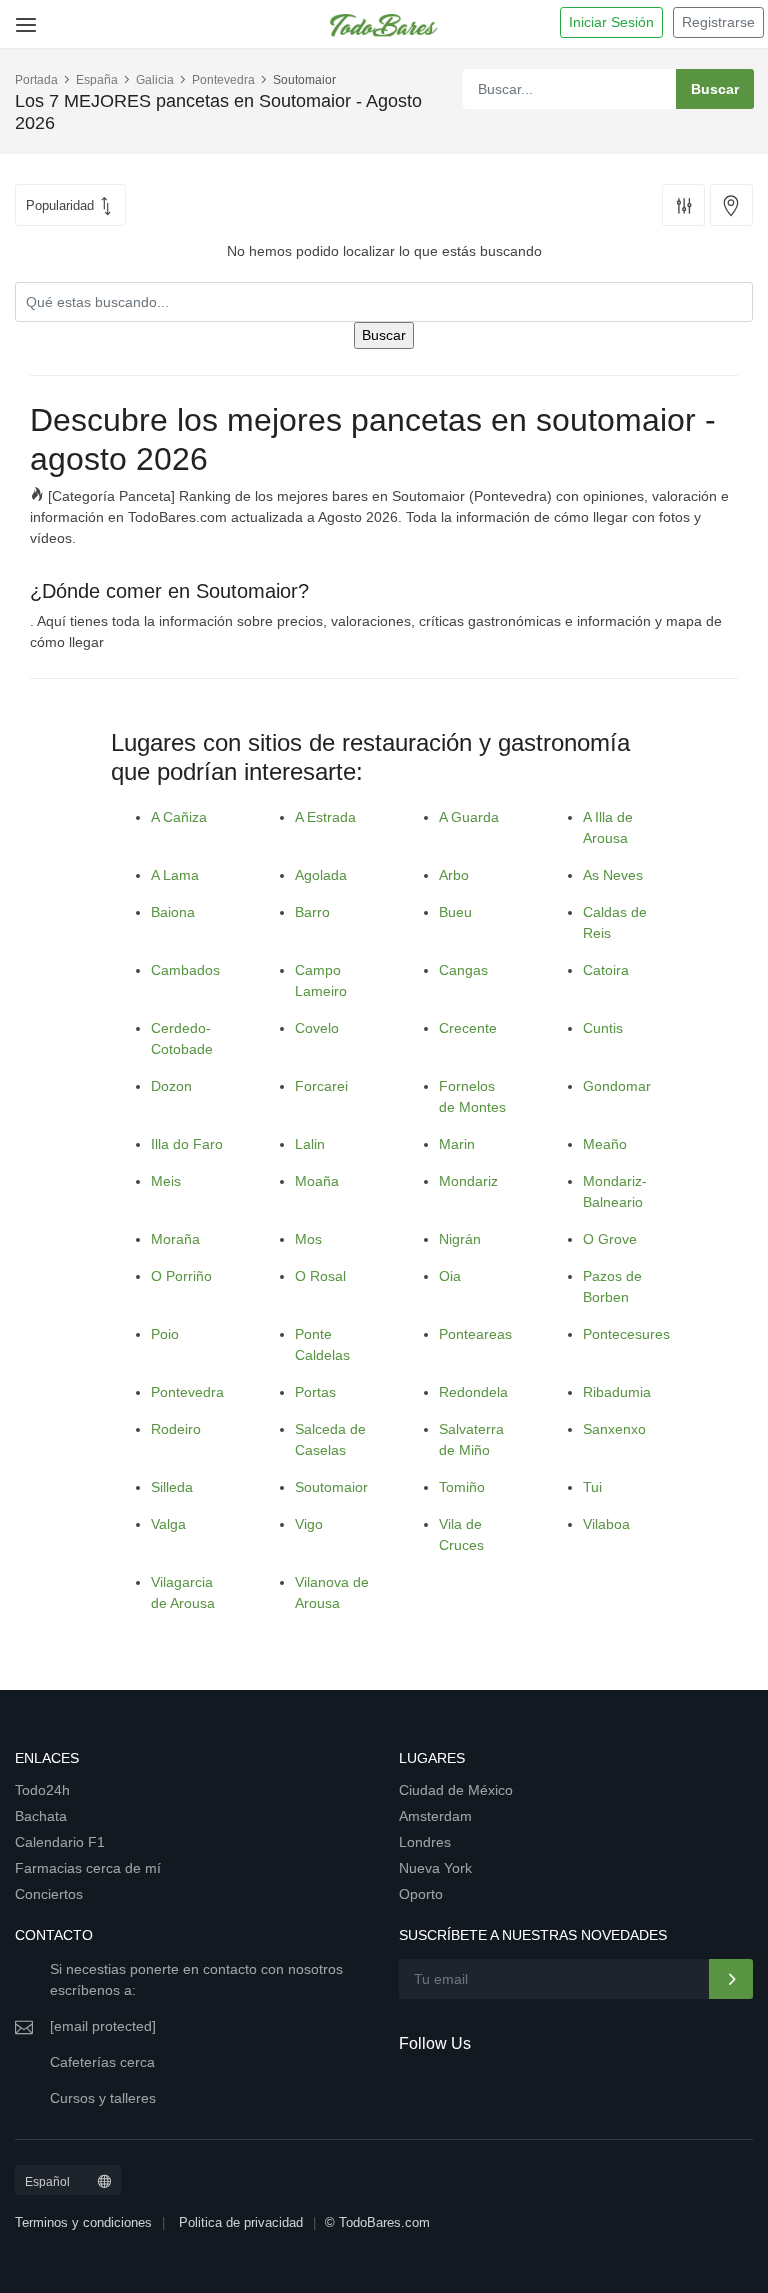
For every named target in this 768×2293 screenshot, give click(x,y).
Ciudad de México (456, 1790)
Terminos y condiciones (83, 2222)
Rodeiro (176, 1429)
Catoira (606, 970)
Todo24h (42, 1790)
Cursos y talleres (103, 2098)
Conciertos (49, 1894)
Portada (36, 80)
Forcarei (321, 1086)
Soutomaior (331, 1487)
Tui (592, 1487)
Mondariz (468, 1181)
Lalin (310, 1144)
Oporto (421, 1894)
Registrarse (718, 22)
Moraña (175, 1239)
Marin (457, 1144)
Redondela (473, 1392)
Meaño (605, 1144)
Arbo (454, 875)
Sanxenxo (614, 1429)
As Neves (613, 875)
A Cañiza (179, 817)
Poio (165, 1334)
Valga (168, 1524)
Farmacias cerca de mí (88, 1868)
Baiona (173, 912)
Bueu (455, 912)
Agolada (321, 875)
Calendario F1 (60, 1842)
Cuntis (603, 1028)
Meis (166, 1181)
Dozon (171, 1086)
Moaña (317, 1181)
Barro (312, 912)
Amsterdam (435, 1816)
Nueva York (435, 1868)
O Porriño (181, 1276)
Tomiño (462, 1487)
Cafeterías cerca (102, 2062)
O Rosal (320, 1276)
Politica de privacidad (241, 2222)
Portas (315, 1392)
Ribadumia (617, 1392)
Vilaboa (606, 1524)
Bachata (41, 1816)
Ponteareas (475, 1334)
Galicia (155, 80)
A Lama (175, 875)
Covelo (317, 1028)
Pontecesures (626, 1334)
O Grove (610, 1239)
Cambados (185, 970)
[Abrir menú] (22, 17)
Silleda (172, 1487)
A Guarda (469, 817)
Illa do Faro (187, 1144)
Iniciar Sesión (611, 22)
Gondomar (617, 1086)
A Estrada (325, 817)
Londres (425, 1842)
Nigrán (460, 1239)
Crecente (468, 1028)
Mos (308, 1239)
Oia (450, 1276)
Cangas (463, 970)
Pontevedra (223, 80)
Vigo (309, 1524)
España (97, 80)
